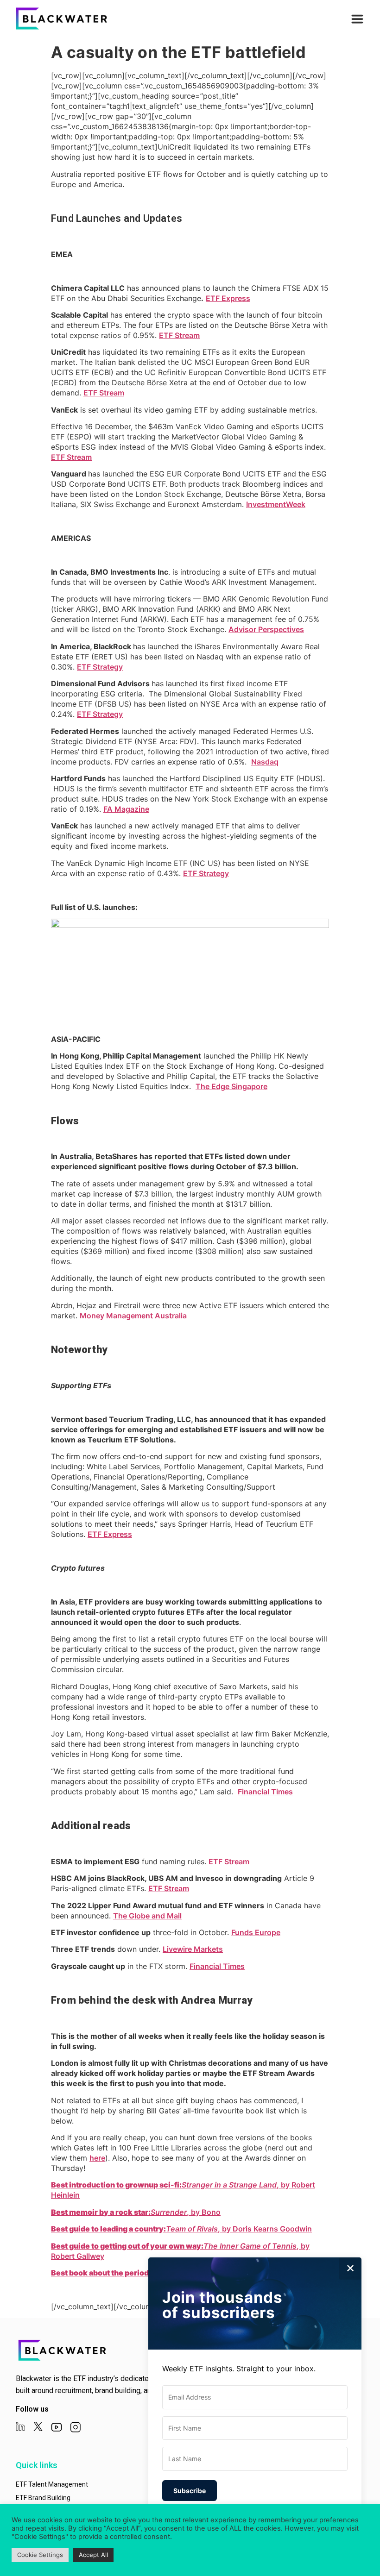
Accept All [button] (93, 2555)
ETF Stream (179, 335)
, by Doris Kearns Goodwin (181, 2229)
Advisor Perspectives (266, 629)
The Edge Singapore (231, 1086)
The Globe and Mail (147, 1916)
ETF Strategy (100, 667)
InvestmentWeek (276, 504)
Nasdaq (265, 762)
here (97, 2158)
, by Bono (136, 2212)
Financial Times (265, 1792)
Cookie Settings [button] (40, 2555)
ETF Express (228, 298)
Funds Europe (256, 1932)
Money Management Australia (133, 1316)
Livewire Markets (193, 1949)
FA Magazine (126, 809)
